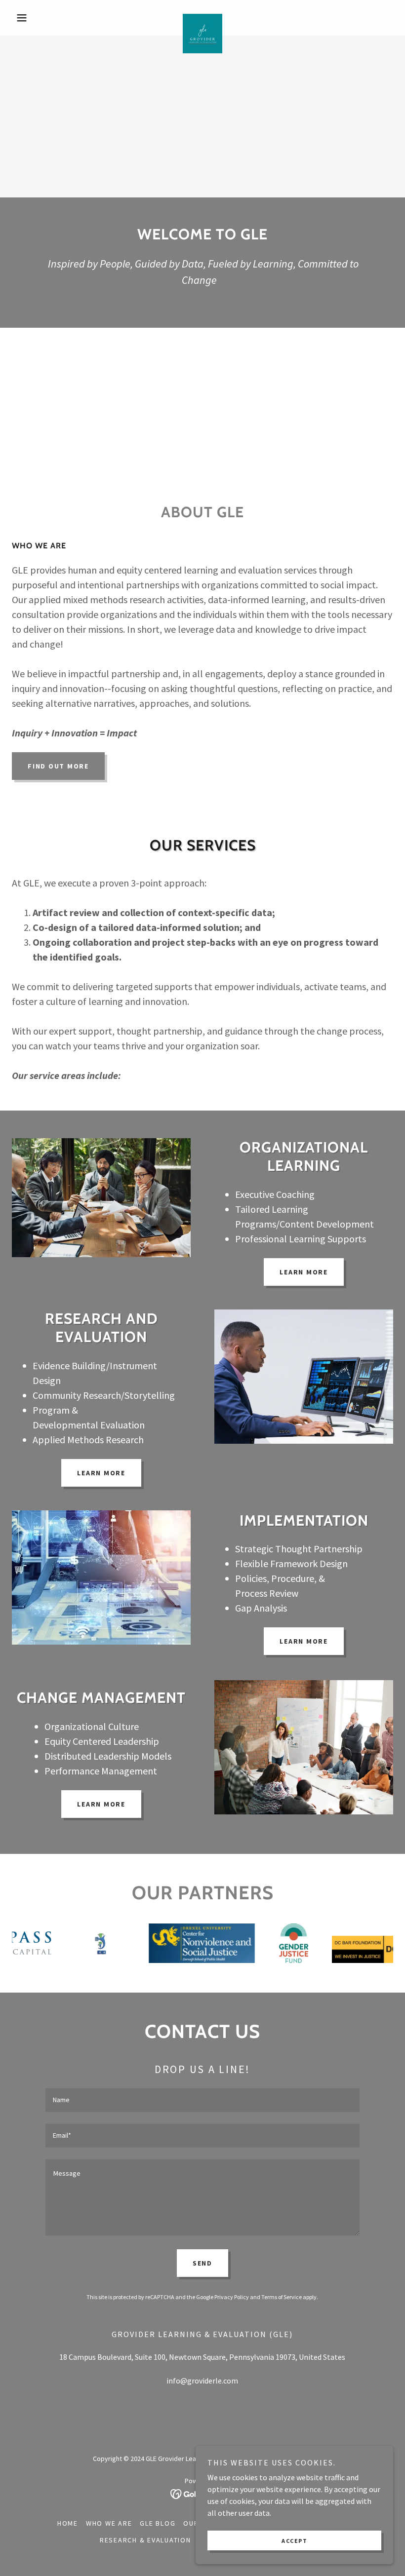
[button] (40, 18)
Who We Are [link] (109, 2523)
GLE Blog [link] (158, 2523)
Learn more (304, 1272)
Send (202, 2263)
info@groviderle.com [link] (202, 2381)
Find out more (58, 766)
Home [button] (68, 2523)
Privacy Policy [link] (232, 2297)
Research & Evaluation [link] (145, 2540)
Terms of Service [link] (282, 2297)
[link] (202, 18)
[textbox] (202, 2100)
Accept (294, 2541)
